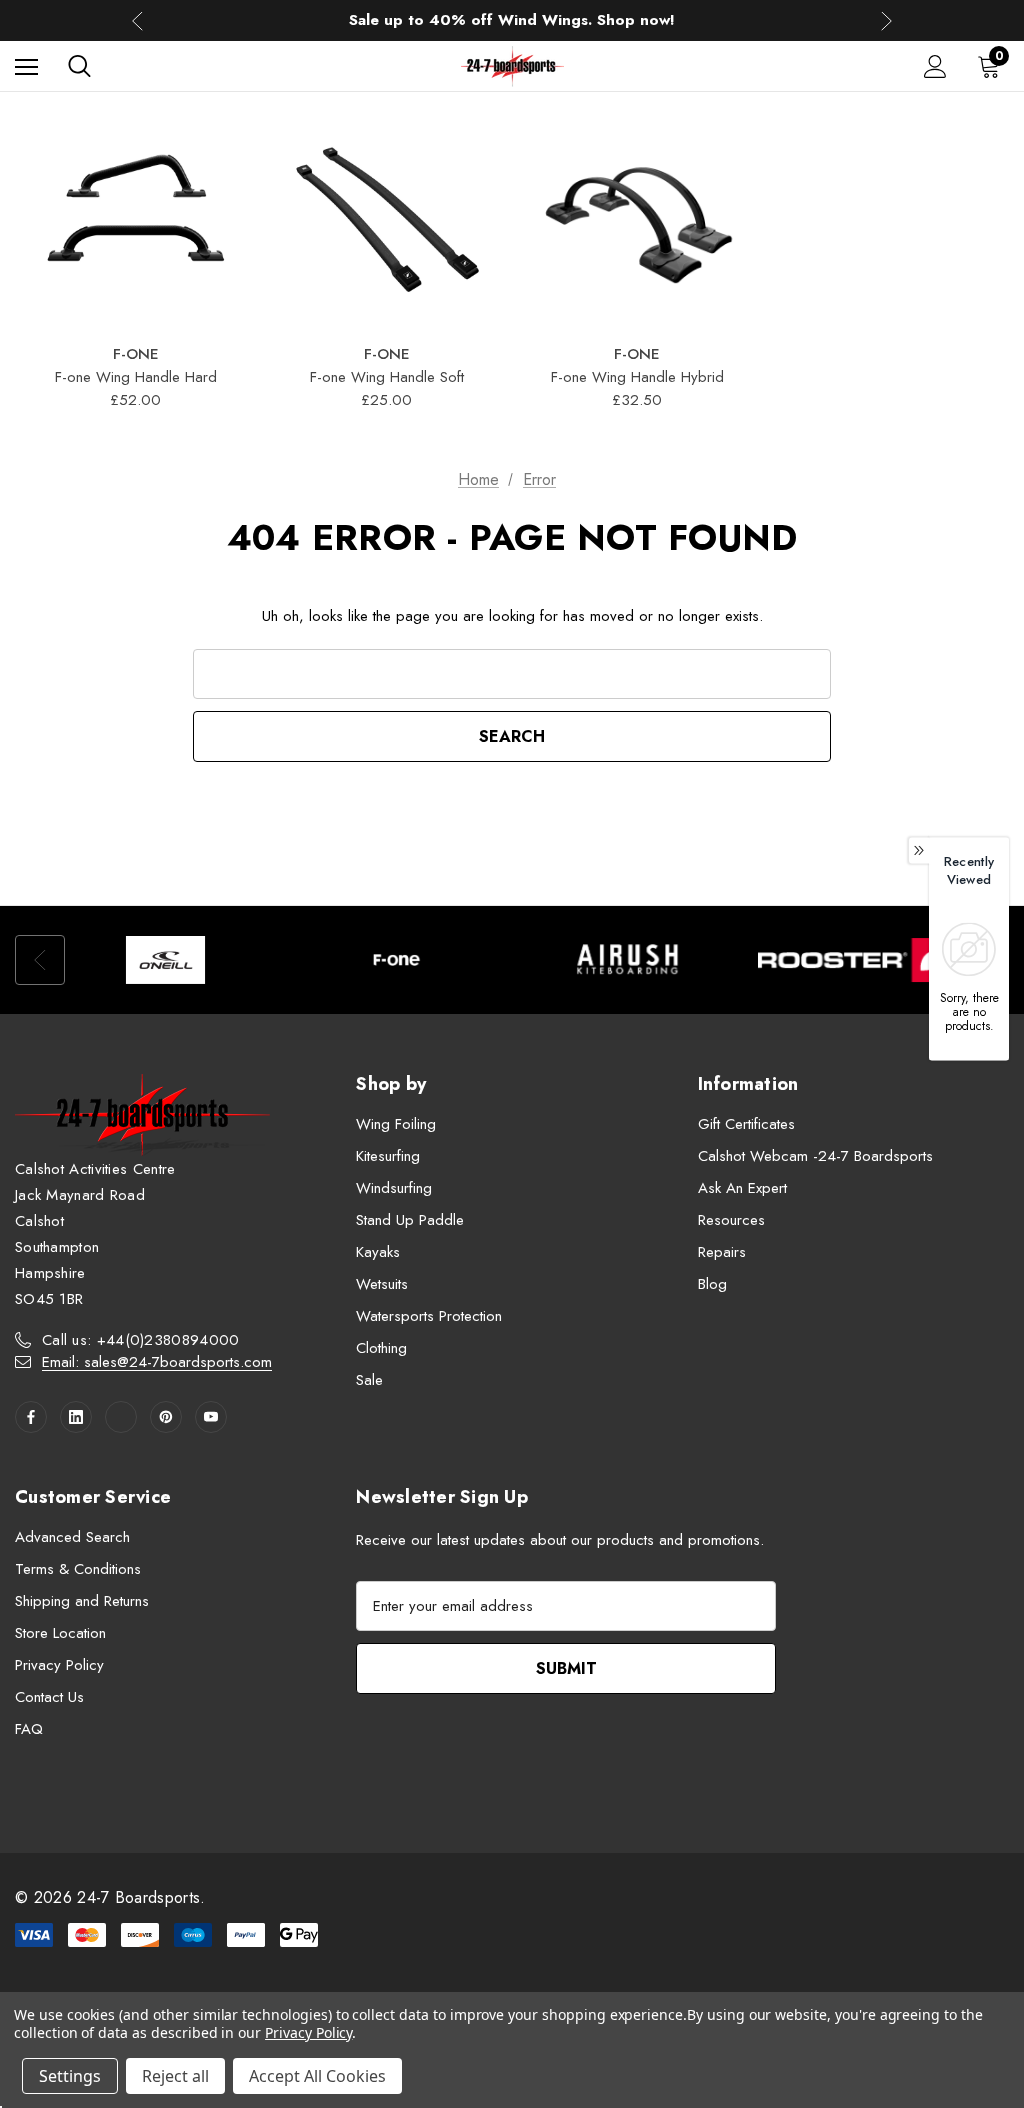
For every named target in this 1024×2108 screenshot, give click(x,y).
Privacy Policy (59, 1665)
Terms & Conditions (78, 1569)
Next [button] (886, 20)
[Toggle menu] (26, 66)
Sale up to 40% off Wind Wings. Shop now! (512, 20)
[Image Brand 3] (627, 960)
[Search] (79, 66)
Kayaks (378, 1252)
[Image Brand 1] (165, 960)
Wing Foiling (396, 1124)
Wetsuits (382, 1284)
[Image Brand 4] (858, 960)
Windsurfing (394, 1188)
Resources (731, 1220)
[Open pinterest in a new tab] (166, 1417)
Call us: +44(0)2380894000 (141, 1340)
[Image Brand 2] (396, 960)
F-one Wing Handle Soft (387, 377)
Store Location (60, 1633)
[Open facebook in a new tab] (31, 1417)
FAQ (29, 1729)
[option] (165, 960)
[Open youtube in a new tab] (211, 1417)
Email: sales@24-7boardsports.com (157, 1362)
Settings (70, 2076)
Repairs (722, 1252)
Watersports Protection (429, 1316)
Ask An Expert (742, 1188)
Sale (369, 1380)
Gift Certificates (746, 1124)
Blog (712, 1284)
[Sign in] (935, 66)
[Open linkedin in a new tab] (76, 1417)
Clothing (381, 1348)
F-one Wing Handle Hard (136, 377)
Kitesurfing (388, 1156)
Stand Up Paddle (410, 1220)
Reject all (175, 2076)
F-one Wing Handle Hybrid (637, 377)
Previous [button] (137, 20)
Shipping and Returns (82, 1601)
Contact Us (49, 1697)
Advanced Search (72, 1537)
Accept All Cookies (317, 2076)
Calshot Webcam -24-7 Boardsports (815, 1156)
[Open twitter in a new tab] (121, 1417)
